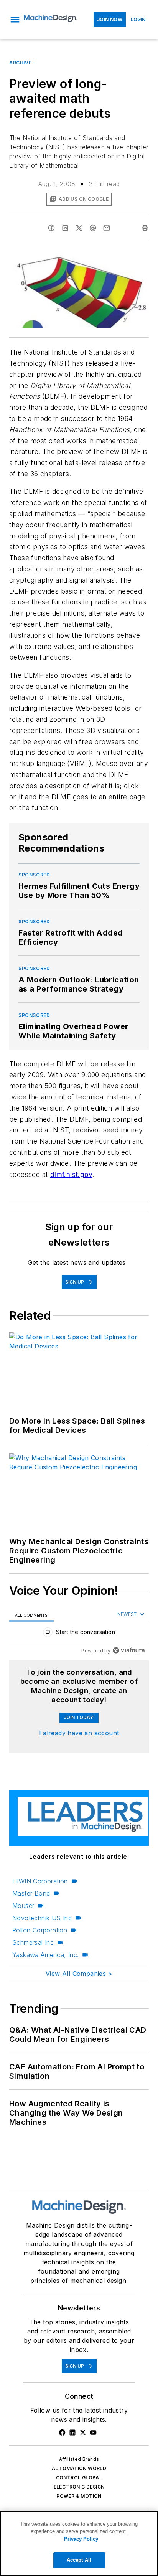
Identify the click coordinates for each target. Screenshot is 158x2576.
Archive (20, 63)
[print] (145, 228)
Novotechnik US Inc (42, 1918)
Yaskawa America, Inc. (45, 1955)
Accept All (79, 2560)
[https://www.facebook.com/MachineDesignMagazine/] (62, 2432)
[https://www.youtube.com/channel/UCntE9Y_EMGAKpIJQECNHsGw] (93, 2432)
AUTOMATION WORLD (79, 2468)
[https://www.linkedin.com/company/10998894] (72, 2432)
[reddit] (93, 228)
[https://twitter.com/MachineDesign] (83, 2432)
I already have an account (79, 1733)
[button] (15, 20)
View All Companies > (79, 1974)
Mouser (23, 1906)
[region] (79, 1634)
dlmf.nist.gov (71, 1174)
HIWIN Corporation (40, 1881)
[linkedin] (65, 228)
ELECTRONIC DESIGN (79, 2487)
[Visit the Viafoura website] (129, 1650)
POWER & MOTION (79, 2496)
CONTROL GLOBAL (79, 2478)
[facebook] (51, 228)
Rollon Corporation (40, 1930)
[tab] (31, 1615)
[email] (107, 228)
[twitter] (79, 228)
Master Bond (31, 1893)
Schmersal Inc (33, 1942)
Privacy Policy (81, 2539)
